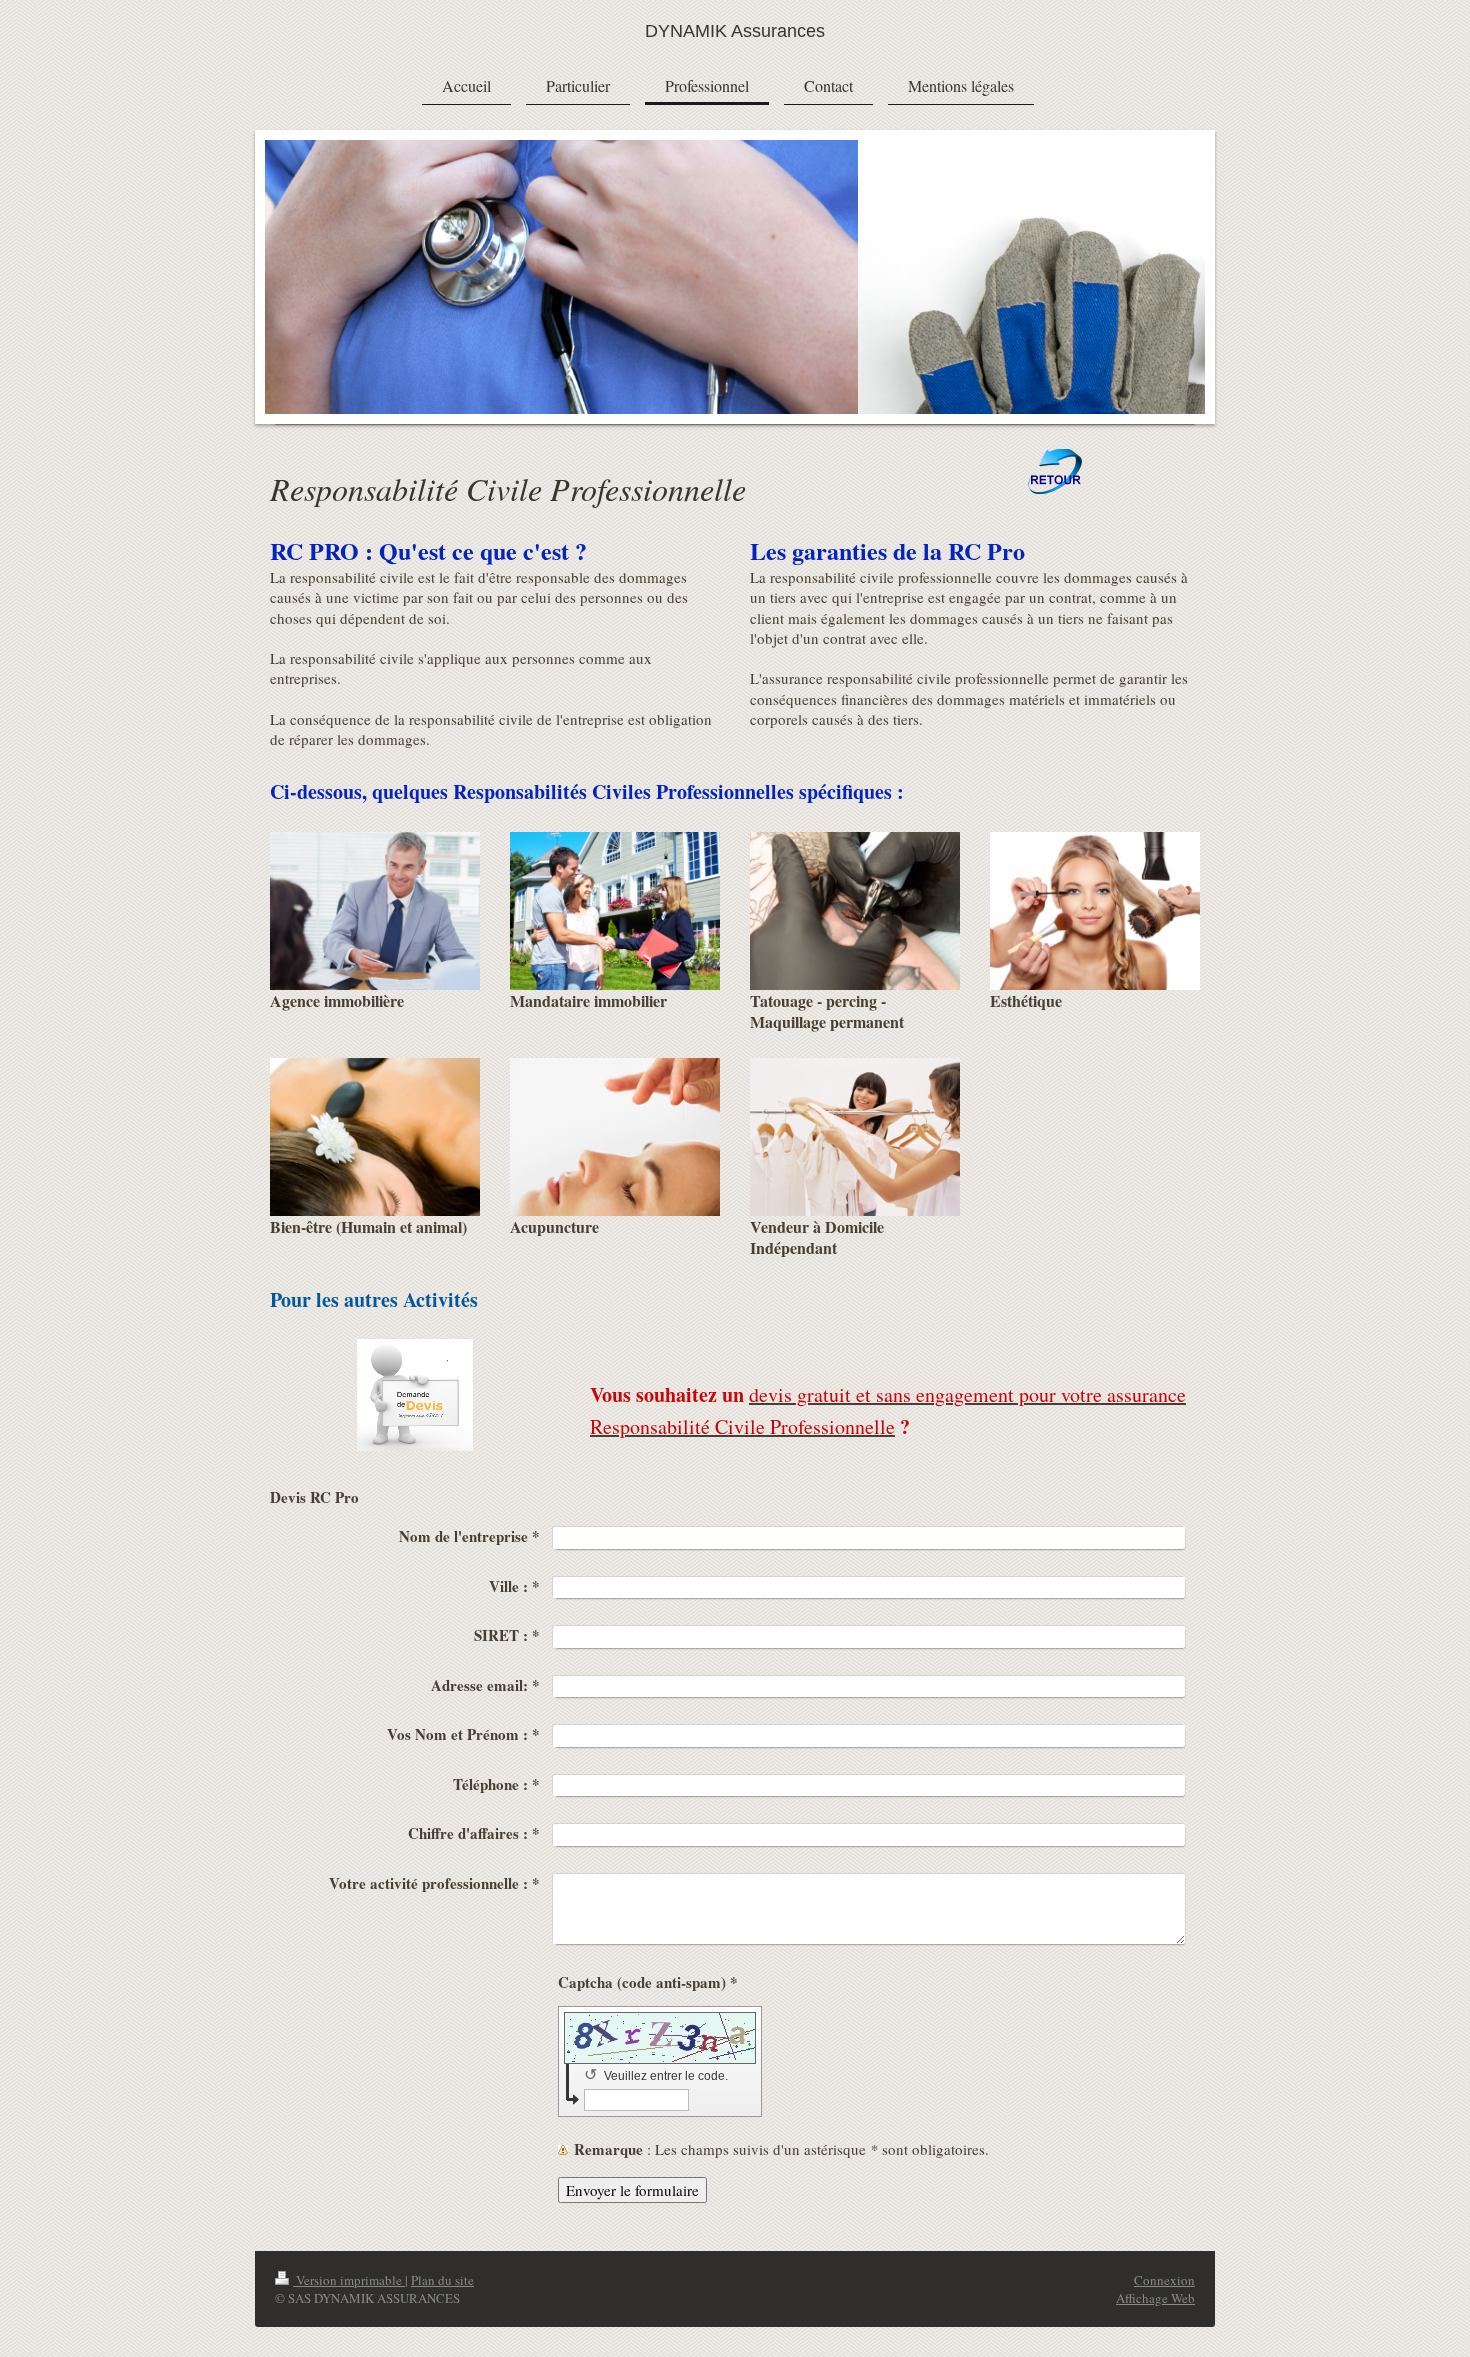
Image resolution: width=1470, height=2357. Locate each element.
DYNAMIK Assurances (735, 31)
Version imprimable (349, 2280)
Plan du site (442, 2280)
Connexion (1164, 2280)
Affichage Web (1155, 2298)
